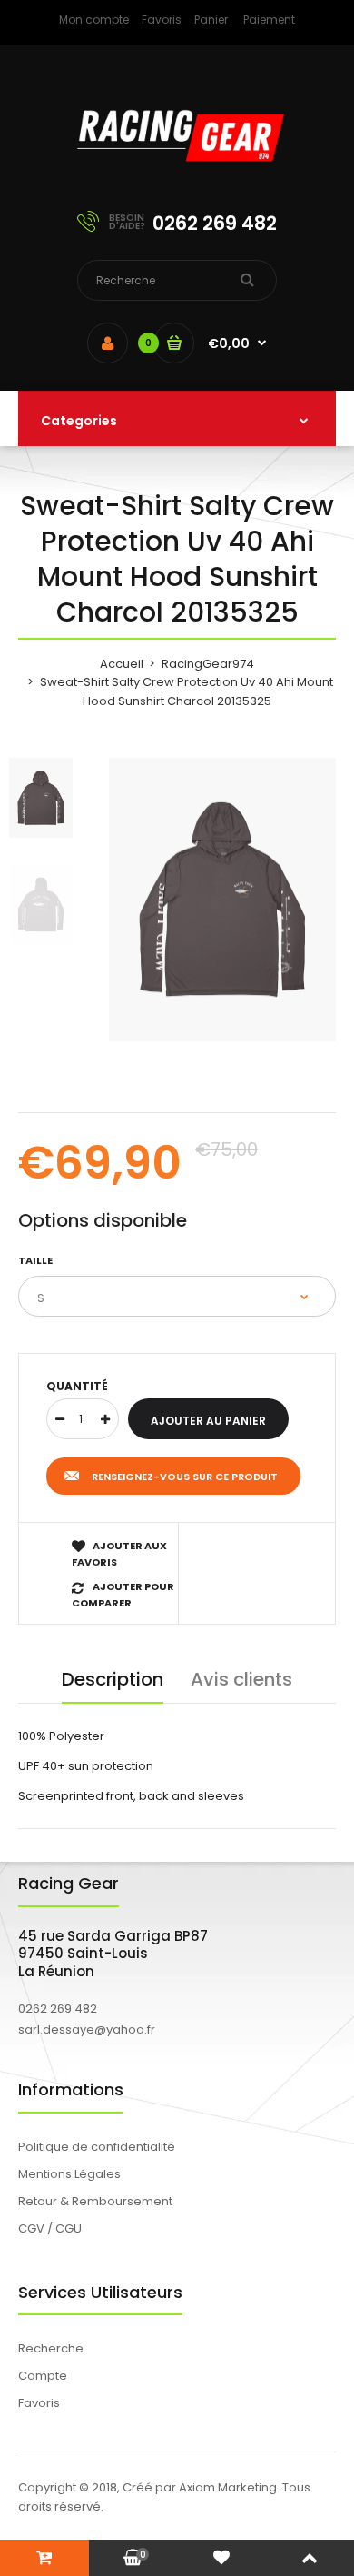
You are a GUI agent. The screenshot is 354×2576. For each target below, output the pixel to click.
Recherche (51, 2348)
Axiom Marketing (228, 2487)
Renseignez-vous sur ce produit (185, 1477)
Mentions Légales (69, 2174)
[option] (222, 900)
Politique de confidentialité (97, 2147)
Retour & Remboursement (95, 2201)
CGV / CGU (50, 2228)
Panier (211, 20)
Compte (43, 2376)
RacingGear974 (208, 664)
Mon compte (94, 20)
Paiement (269, 20)
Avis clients (241, 1679)
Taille (35, 1260)
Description (113, 1679)
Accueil (122, 664)
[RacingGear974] (177, 173)
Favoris (162, 20)
